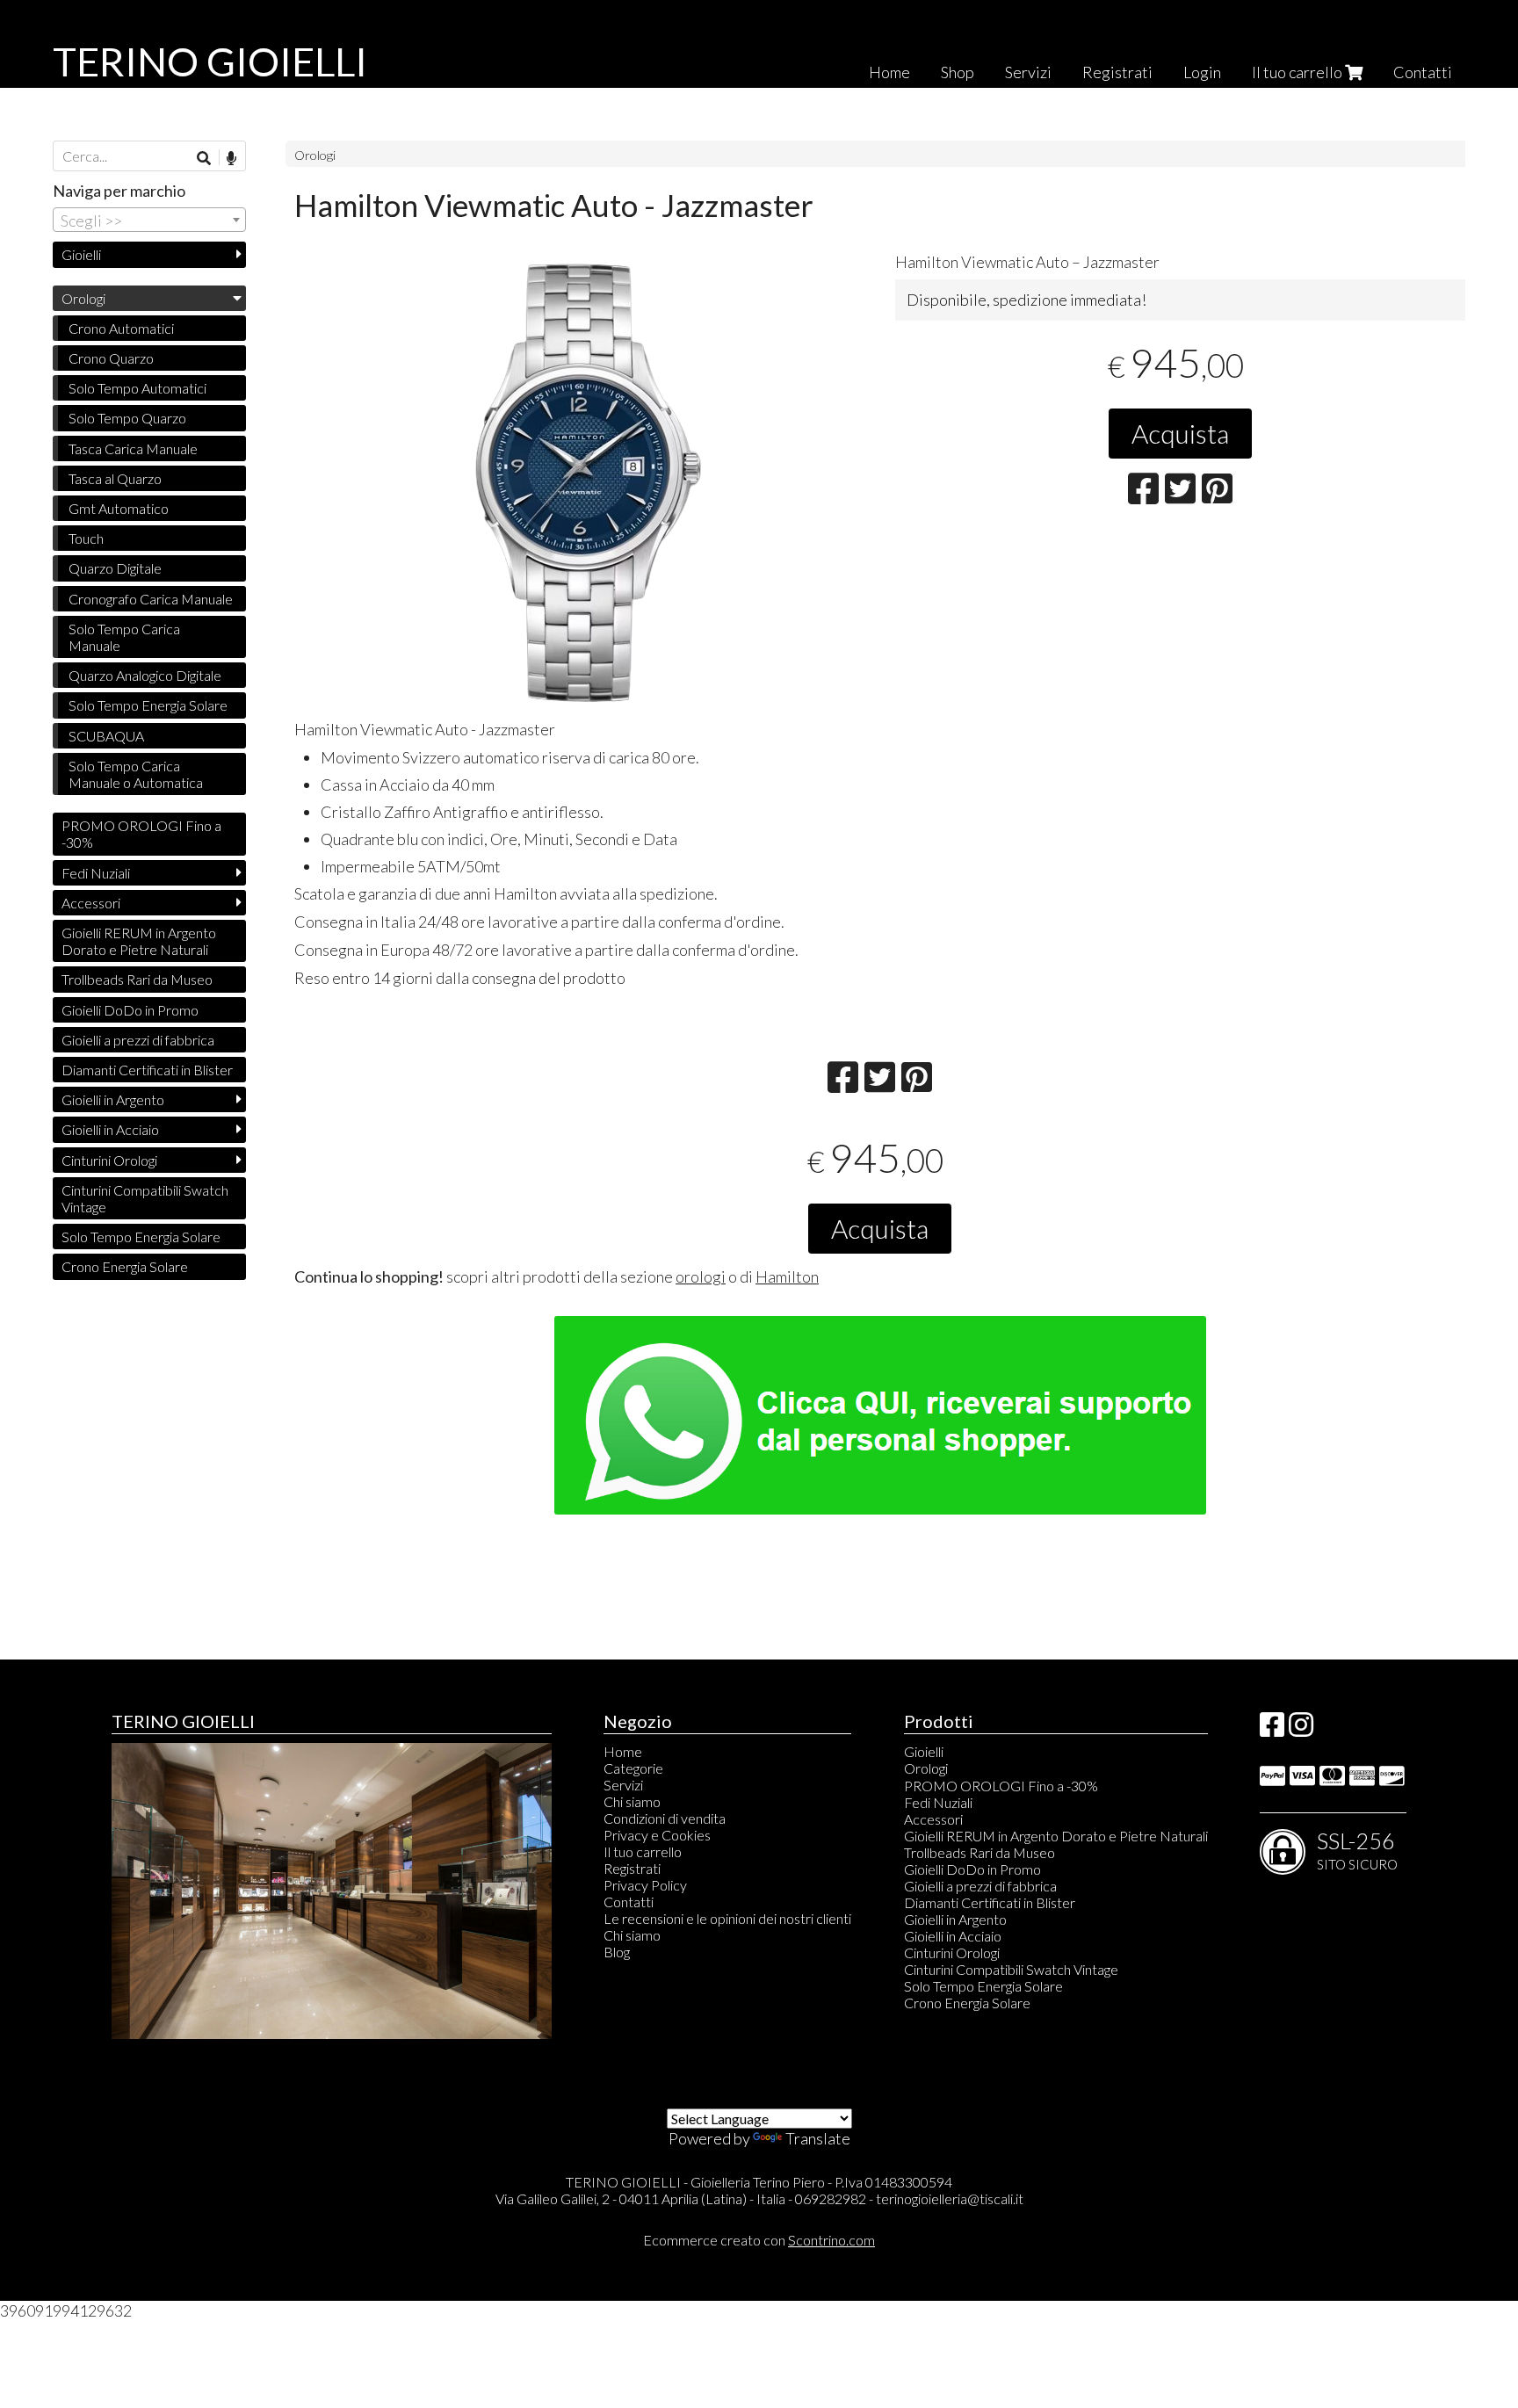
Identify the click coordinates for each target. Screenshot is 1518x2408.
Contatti (1423, 72)
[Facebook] (1272, 1729)
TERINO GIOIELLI (210, 61)
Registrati (1117, 72)
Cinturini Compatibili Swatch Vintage (145, 1198)
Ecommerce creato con (759, 2240)
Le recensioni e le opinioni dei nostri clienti (727, 1918)
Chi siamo (632, 1801)
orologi (701, 1276)
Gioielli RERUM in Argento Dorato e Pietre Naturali (139, 941)
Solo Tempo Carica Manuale (124, 637)
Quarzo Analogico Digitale (145, 675)
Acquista (1180, 433)
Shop (958, 72)
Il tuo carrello (1298, 72)
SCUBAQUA (106, 736)
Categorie (633, 1768)
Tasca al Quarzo (115, 478)
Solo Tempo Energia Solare (148, 705)
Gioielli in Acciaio (110, 1129)
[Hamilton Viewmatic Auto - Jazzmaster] (580, 482)
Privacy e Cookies (657, 1835)
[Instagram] (1301, 1729)
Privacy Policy (645, 1885)
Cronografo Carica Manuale (151, 599)
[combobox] (149, 220)
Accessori (91, 903)
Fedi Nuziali (96, 873)
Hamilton (787, 1276)
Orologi (315, 155)
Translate (818, 2138)
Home (889, 72)
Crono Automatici (121, 328)
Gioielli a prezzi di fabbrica (138, 1040)
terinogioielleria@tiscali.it (950, 2198)
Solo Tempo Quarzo (127, 418)
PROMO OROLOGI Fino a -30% (141, 834)
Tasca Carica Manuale (133, 448)
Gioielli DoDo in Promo (130, 1010)
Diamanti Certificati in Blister (147, 1070)
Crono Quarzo (111, 358)
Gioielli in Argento (113, 1099)
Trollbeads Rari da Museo (137, 979)
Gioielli (81, 254)
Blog (617, 1952)
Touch (86, 538)
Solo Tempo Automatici (137, 388)
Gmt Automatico (119, 508)
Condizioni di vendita (665, 1818)
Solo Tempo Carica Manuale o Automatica (136, 774)
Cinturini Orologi (109, 1160)
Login (1202, 72)
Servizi (1028, 72)
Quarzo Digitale (115, 568)
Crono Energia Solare (125, 1266)
